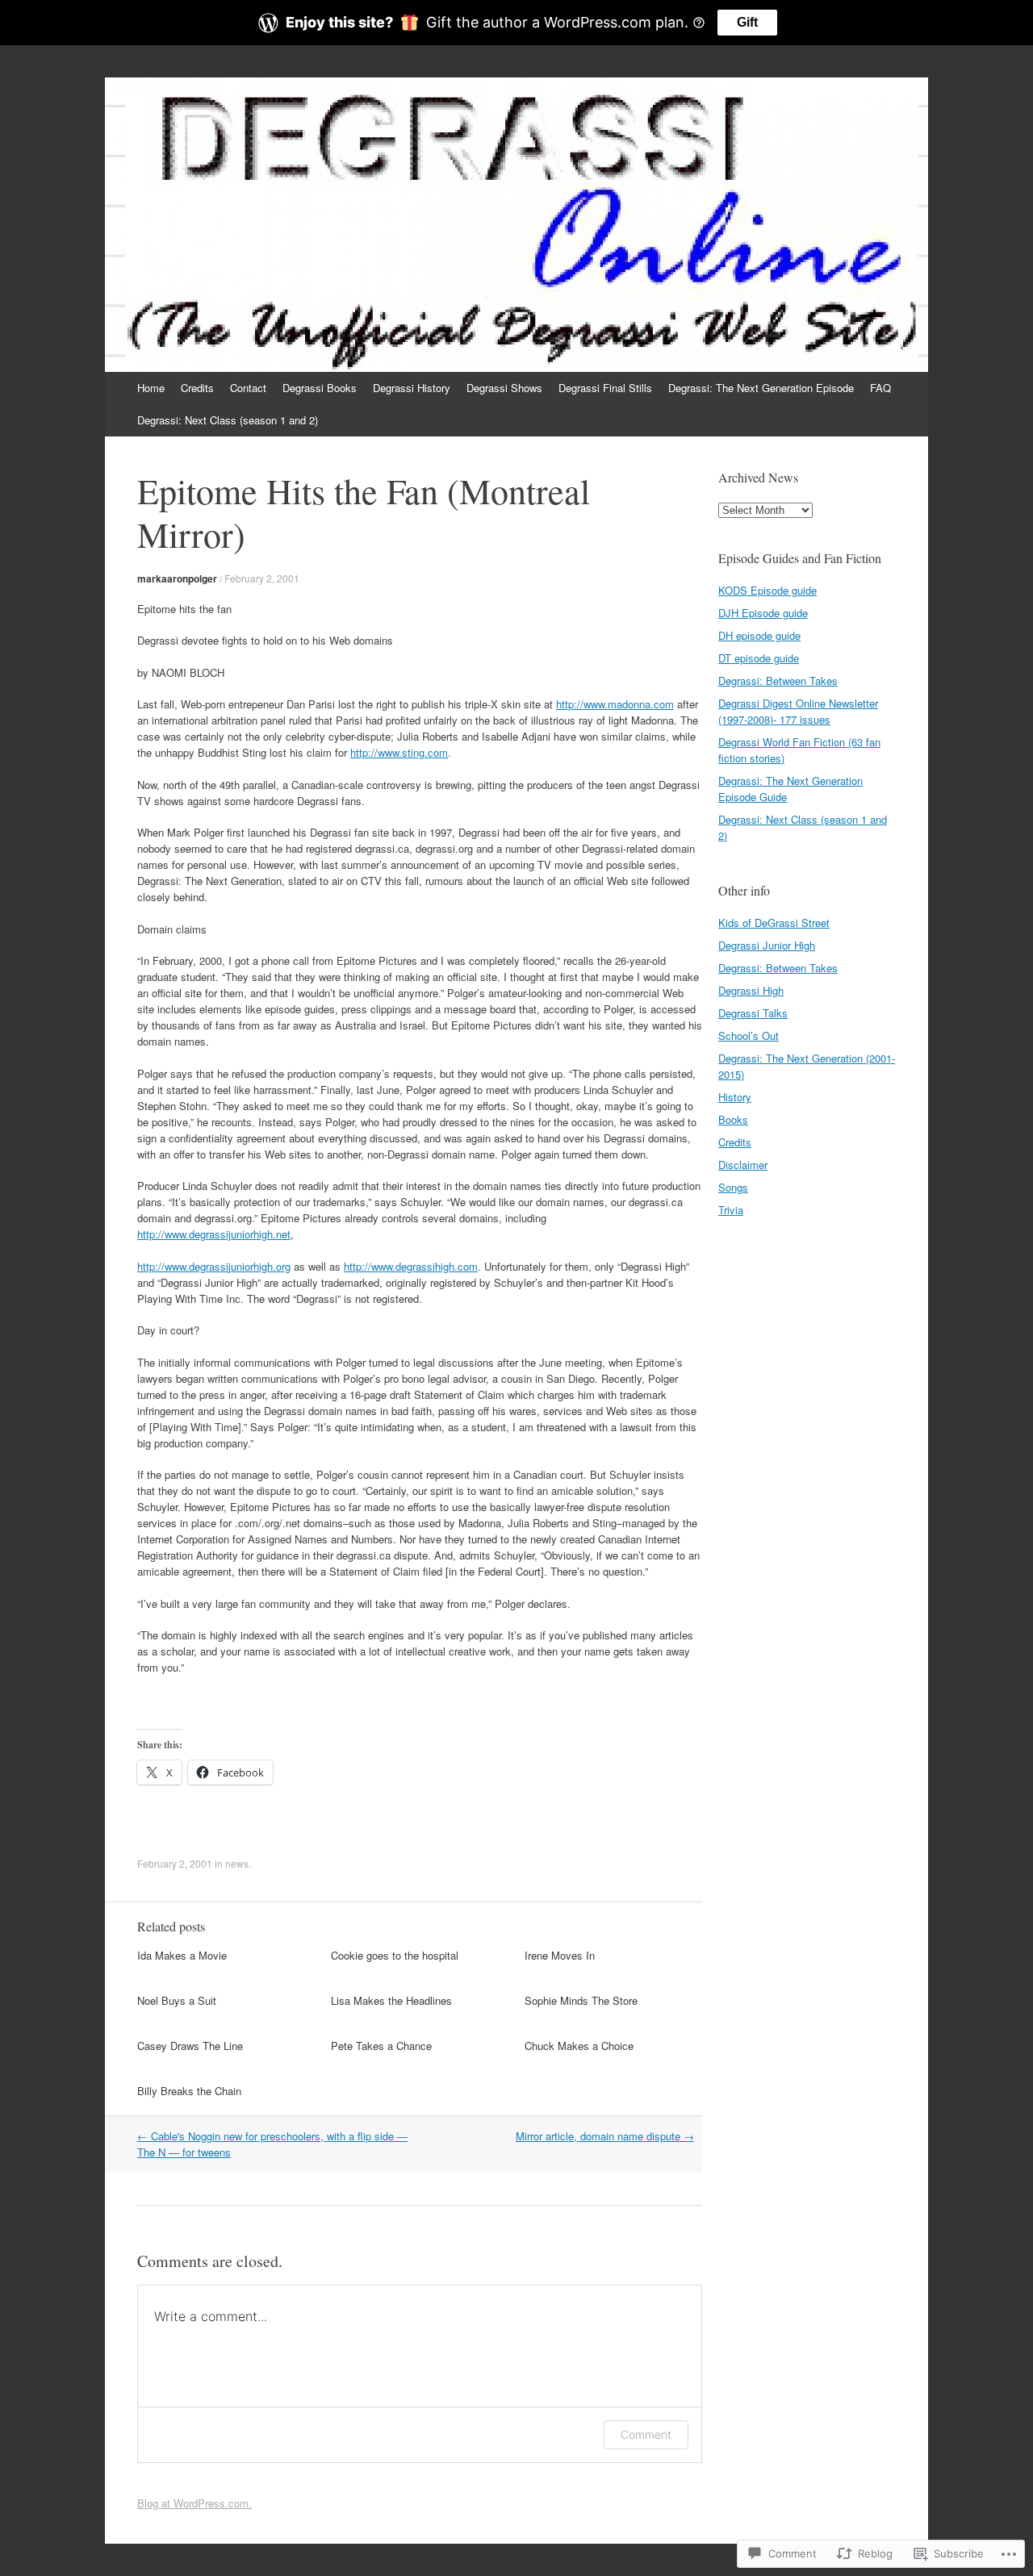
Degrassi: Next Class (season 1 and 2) (228, 420)
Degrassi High (751, 990)
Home (151, 388)
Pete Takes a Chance (381, 2046)
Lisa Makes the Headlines (391, 2000)
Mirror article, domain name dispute (605, 2136)
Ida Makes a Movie (182, 1955)
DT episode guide (759, 658)
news (237, 1863)
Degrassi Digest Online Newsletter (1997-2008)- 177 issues (798, 711)
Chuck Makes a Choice (579, 2046)
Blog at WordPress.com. (194, 2503)
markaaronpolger (177, 578)
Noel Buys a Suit (177, 2000)
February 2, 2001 (262, 578)
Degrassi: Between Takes (778, 681)
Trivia (731, 1210)
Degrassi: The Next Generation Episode (761, 388)
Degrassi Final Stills (605, 388)
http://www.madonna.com (615, 704)
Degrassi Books (320, 388)
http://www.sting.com (399, 752)
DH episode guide (759, 635)
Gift (747, 22)
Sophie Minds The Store (581, 2000)
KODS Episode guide (767, 590)
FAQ (880, 388)
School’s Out (749, 1035)
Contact (248, 388)
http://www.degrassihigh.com (411, 1266)
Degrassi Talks (753, 1013)
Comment (646, 2434)
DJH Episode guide (763, 613)
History (735, 1097)
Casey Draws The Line (190, 2046)
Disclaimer (743, 1165)
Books (733, 1119)
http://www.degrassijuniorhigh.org (214, 1266)
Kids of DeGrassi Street (774, 923)
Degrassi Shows (504, 388)
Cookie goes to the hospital (395, 1955)
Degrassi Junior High (767, 945)
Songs (733, 1187)
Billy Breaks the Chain (189, 2091)
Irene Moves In (560, 1955)
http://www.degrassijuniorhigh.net (214, 1234)
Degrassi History (412, 388)
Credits (197, 388)
